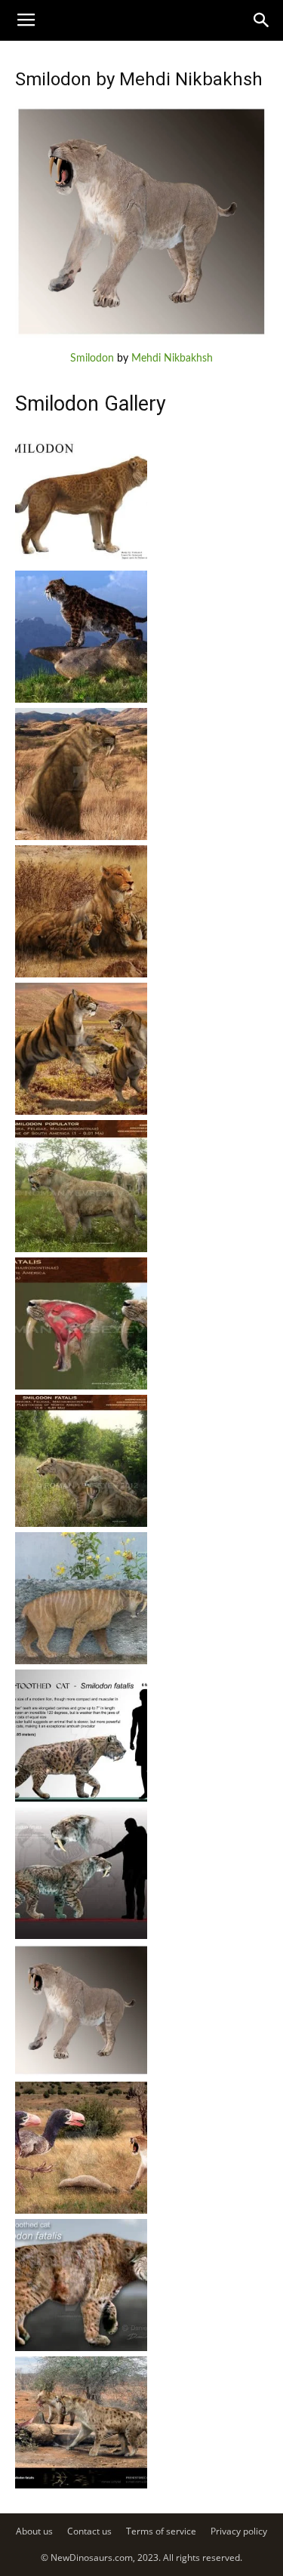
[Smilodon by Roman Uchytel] (81, 2485)
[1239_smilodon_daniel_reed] (81, 1799)
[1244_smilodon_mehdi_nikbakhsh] (81, 1112)
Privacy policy (239, 2531)
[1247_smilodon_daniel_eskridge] (81, 700)
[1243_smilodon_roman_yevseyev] (81, 1249)
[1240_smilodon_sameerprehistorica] (81, 1661)
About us (34, 2531)
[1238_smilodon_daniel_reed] (81, 1936)
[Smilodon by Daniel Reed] (81, 2348)
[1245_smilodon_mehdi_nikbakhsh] (81, 974)
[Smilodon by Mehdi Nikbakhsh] (141, 335)
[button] (262, 20)
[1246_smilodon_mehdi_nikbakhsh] (81, 837)
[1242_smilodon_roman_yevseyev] (81, 1386)
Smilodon (92, 359)
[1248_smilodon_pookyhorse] (81, 562)
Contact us (89, 2531)
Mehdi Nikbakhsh (172, 359)
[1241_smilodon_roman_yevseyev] (81, 1524)
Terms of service (161, 2531)
